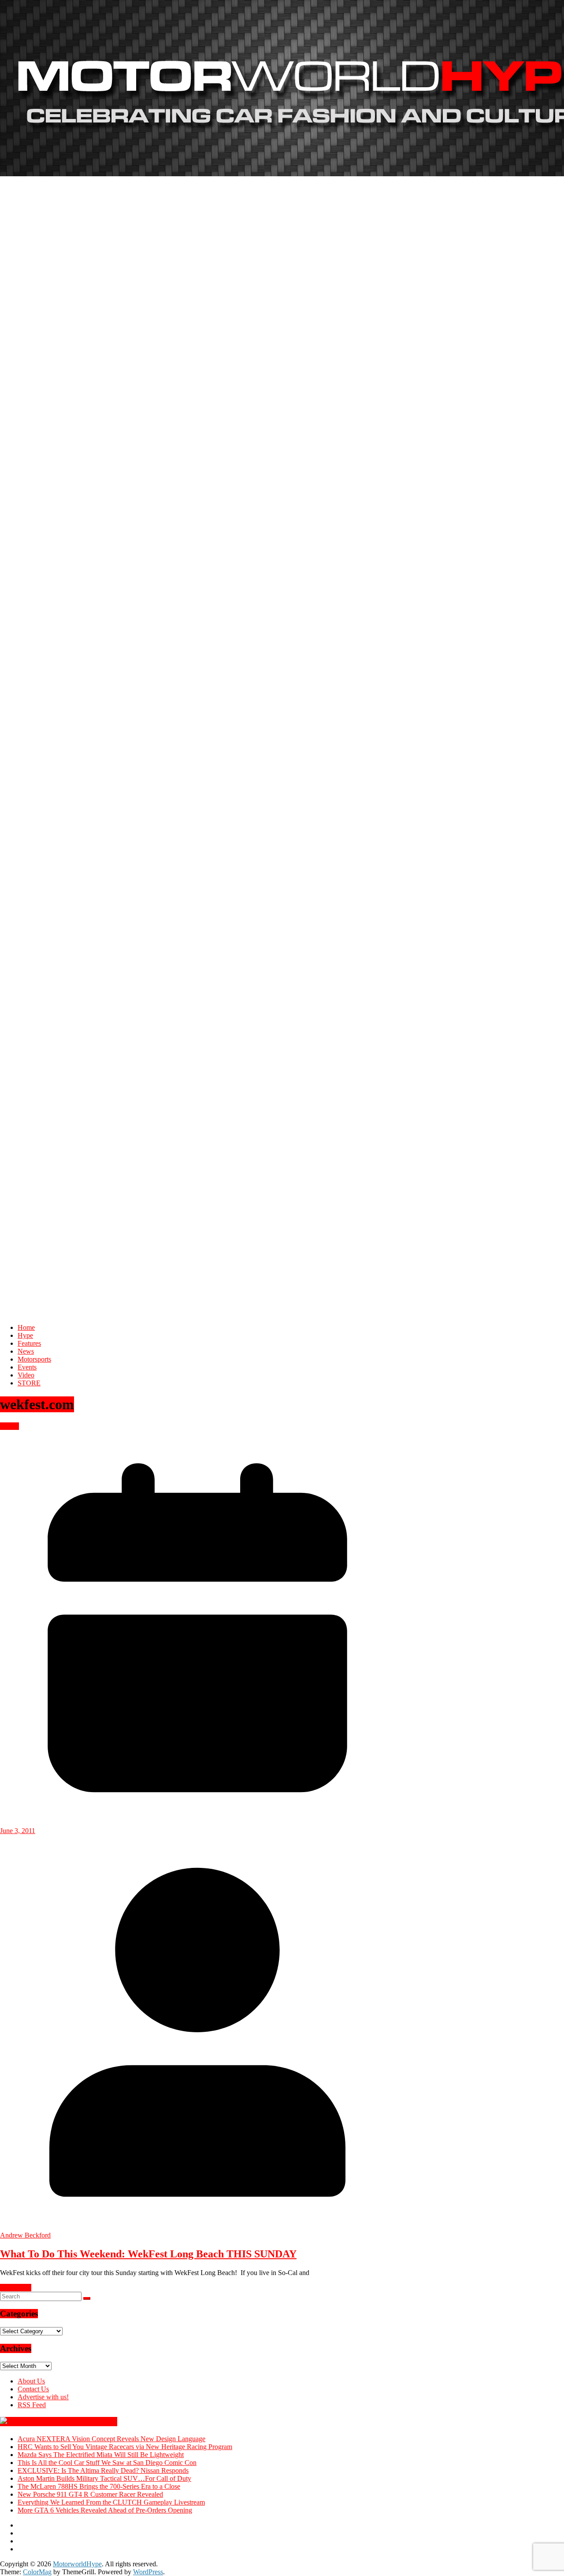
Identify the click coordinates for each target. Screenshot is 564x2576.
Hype (25, 1335)
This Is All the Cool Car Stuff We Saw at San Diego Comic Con (107, 2463)
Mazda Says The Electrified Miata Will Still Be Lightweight (101, 2455)
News (26, 1351)
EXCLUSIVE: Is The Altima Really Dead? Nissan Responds (103, 2470)
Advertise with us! (43, 2397)
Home (26, 1327)
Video (26, 1375)
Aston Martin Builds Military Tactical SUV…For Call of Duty (104, 2478)
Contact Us (33, 2389)
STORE (29, 1383)
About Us (31, 2381)
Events (27, 1367)
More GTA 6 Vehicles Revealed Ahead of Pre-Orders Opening (105, 2510)
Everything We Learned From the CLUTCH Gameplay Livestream (111, 2502)
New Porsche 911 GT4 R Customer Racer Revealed (90, 2494)
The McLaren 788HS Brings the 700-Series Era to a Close (99, 2486)
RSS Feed (32, 2405)
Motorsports (34, 1359)
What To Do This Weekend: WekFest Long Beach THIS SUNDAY (148, 2254)
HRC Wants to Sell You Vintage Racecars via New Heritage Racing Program (125, 2447)
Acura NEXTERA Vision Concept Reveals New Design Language (111, 2439)
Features (29, 1343)
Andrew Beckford (25, 2235)
